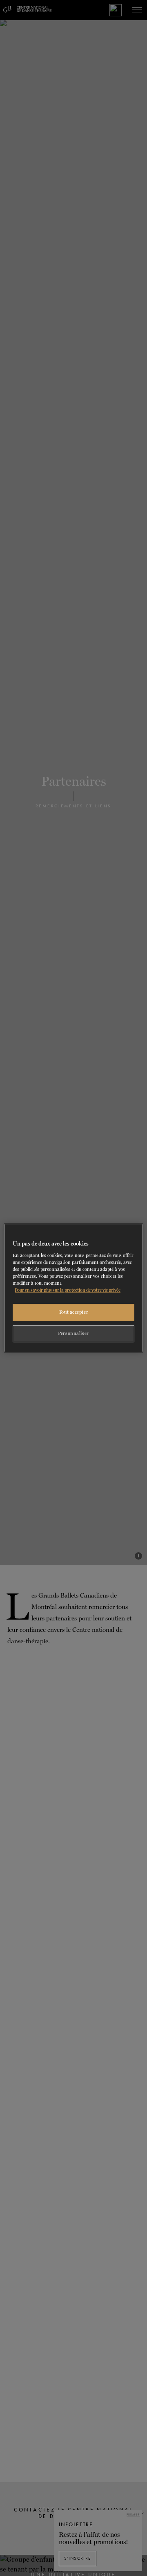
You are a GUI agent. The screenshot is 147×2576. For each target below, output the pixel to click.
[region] (73, 1288)
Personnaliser (73, 1333)
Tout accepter (73, 1312)
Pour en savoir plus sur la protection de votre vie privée (68, 1290)
